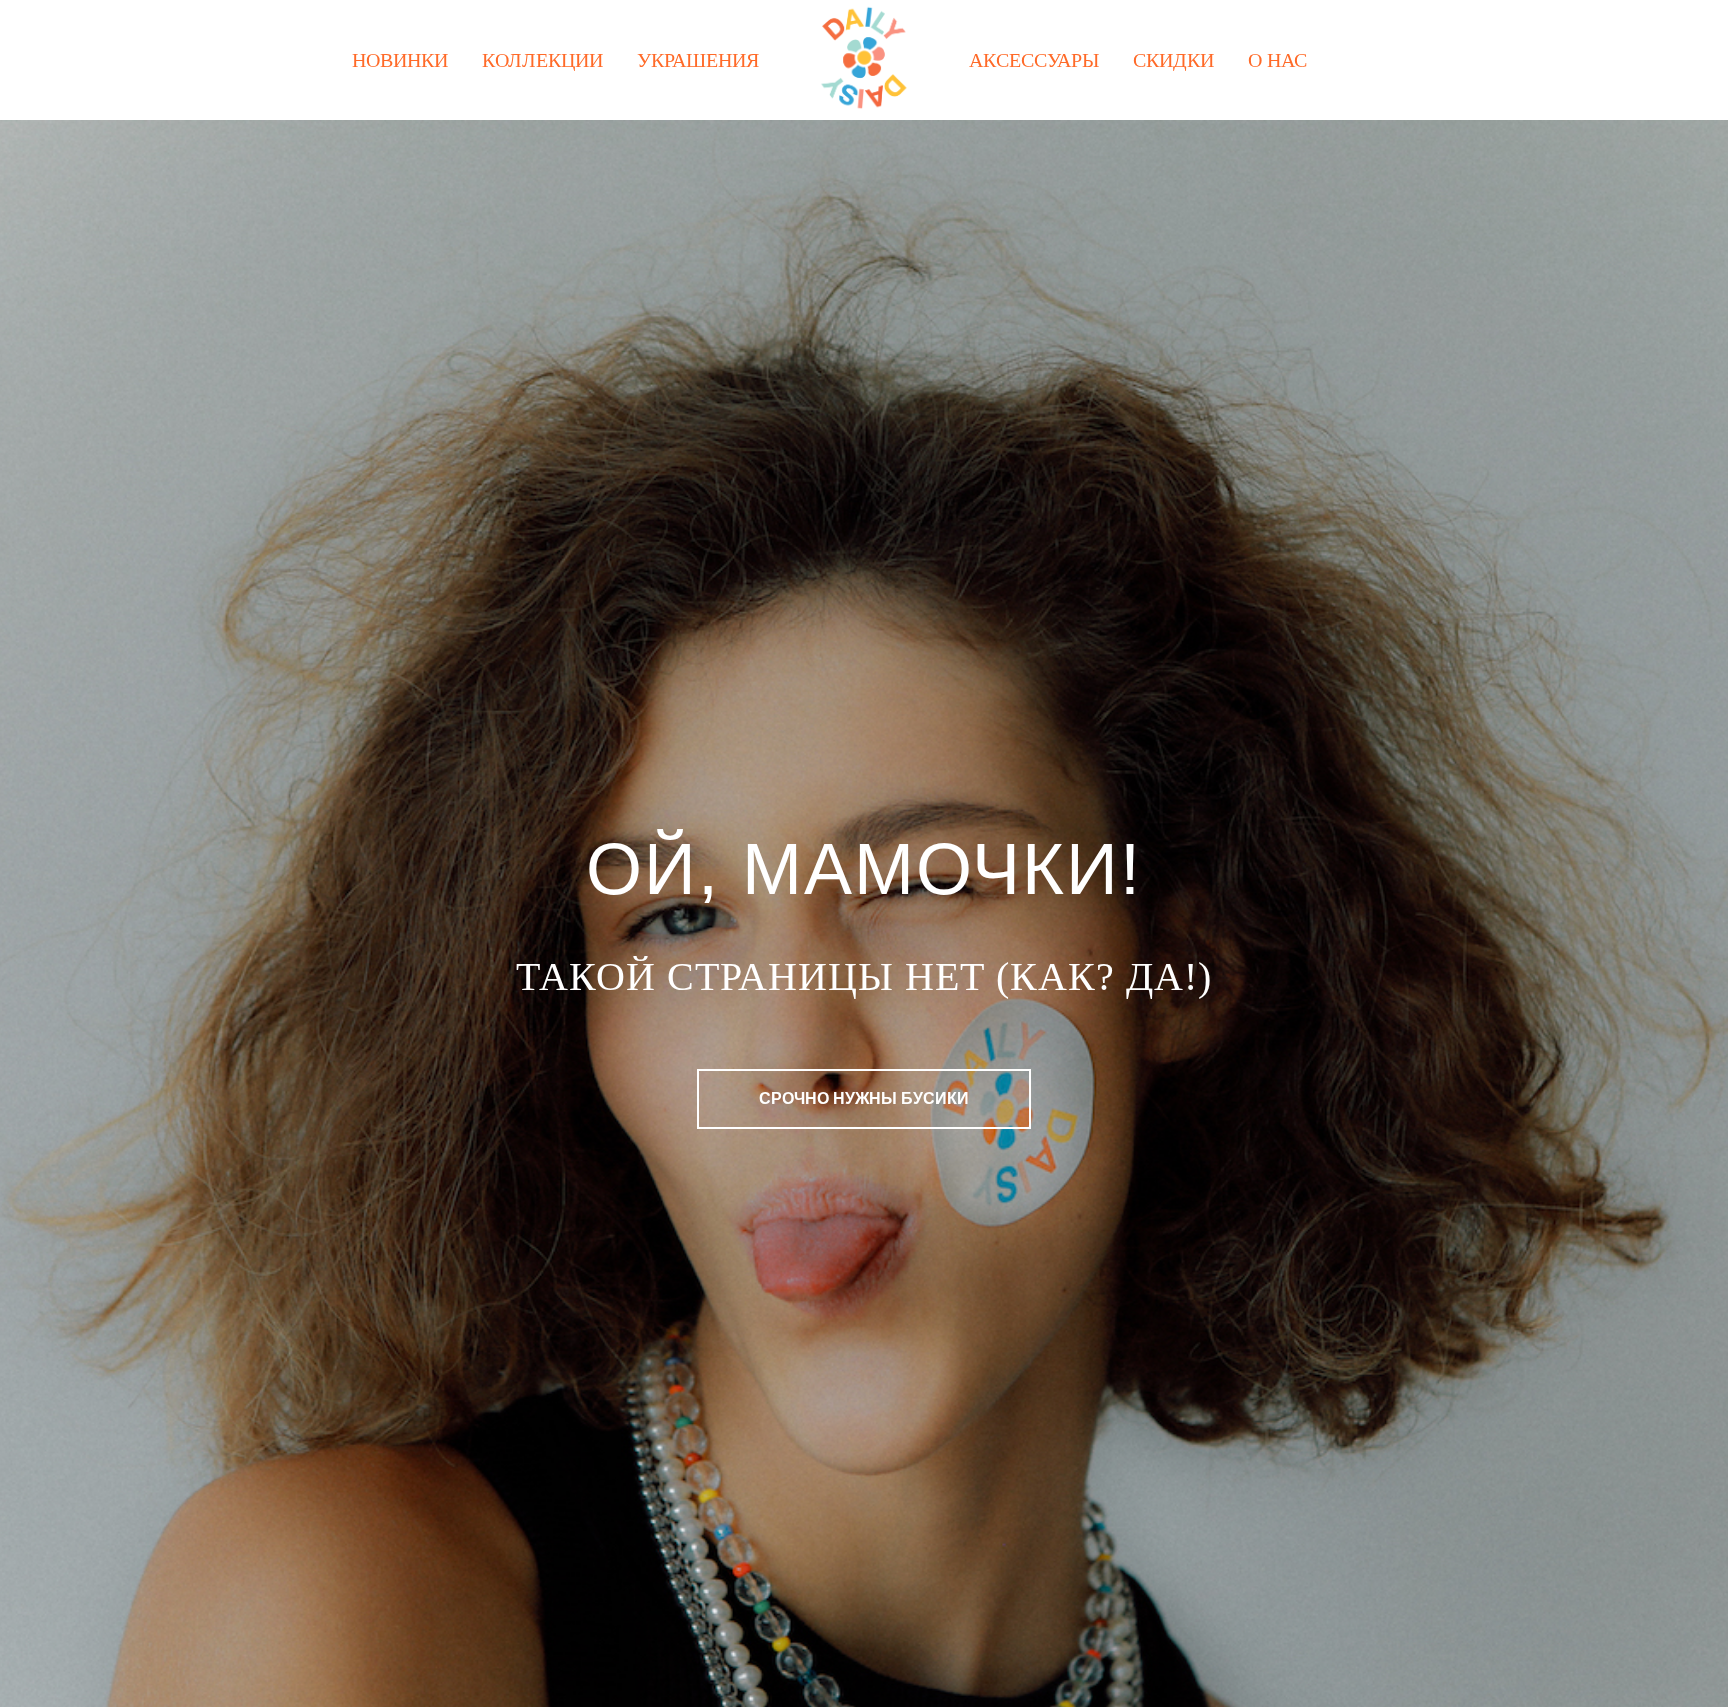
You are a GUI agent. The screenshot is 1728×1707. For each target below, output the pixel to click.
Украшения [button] (698, 60)
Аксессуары (1034, 60)
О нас (1277, 60)
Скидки (1173, 60)
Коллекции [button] (542, 60)
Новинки (400, 60)
